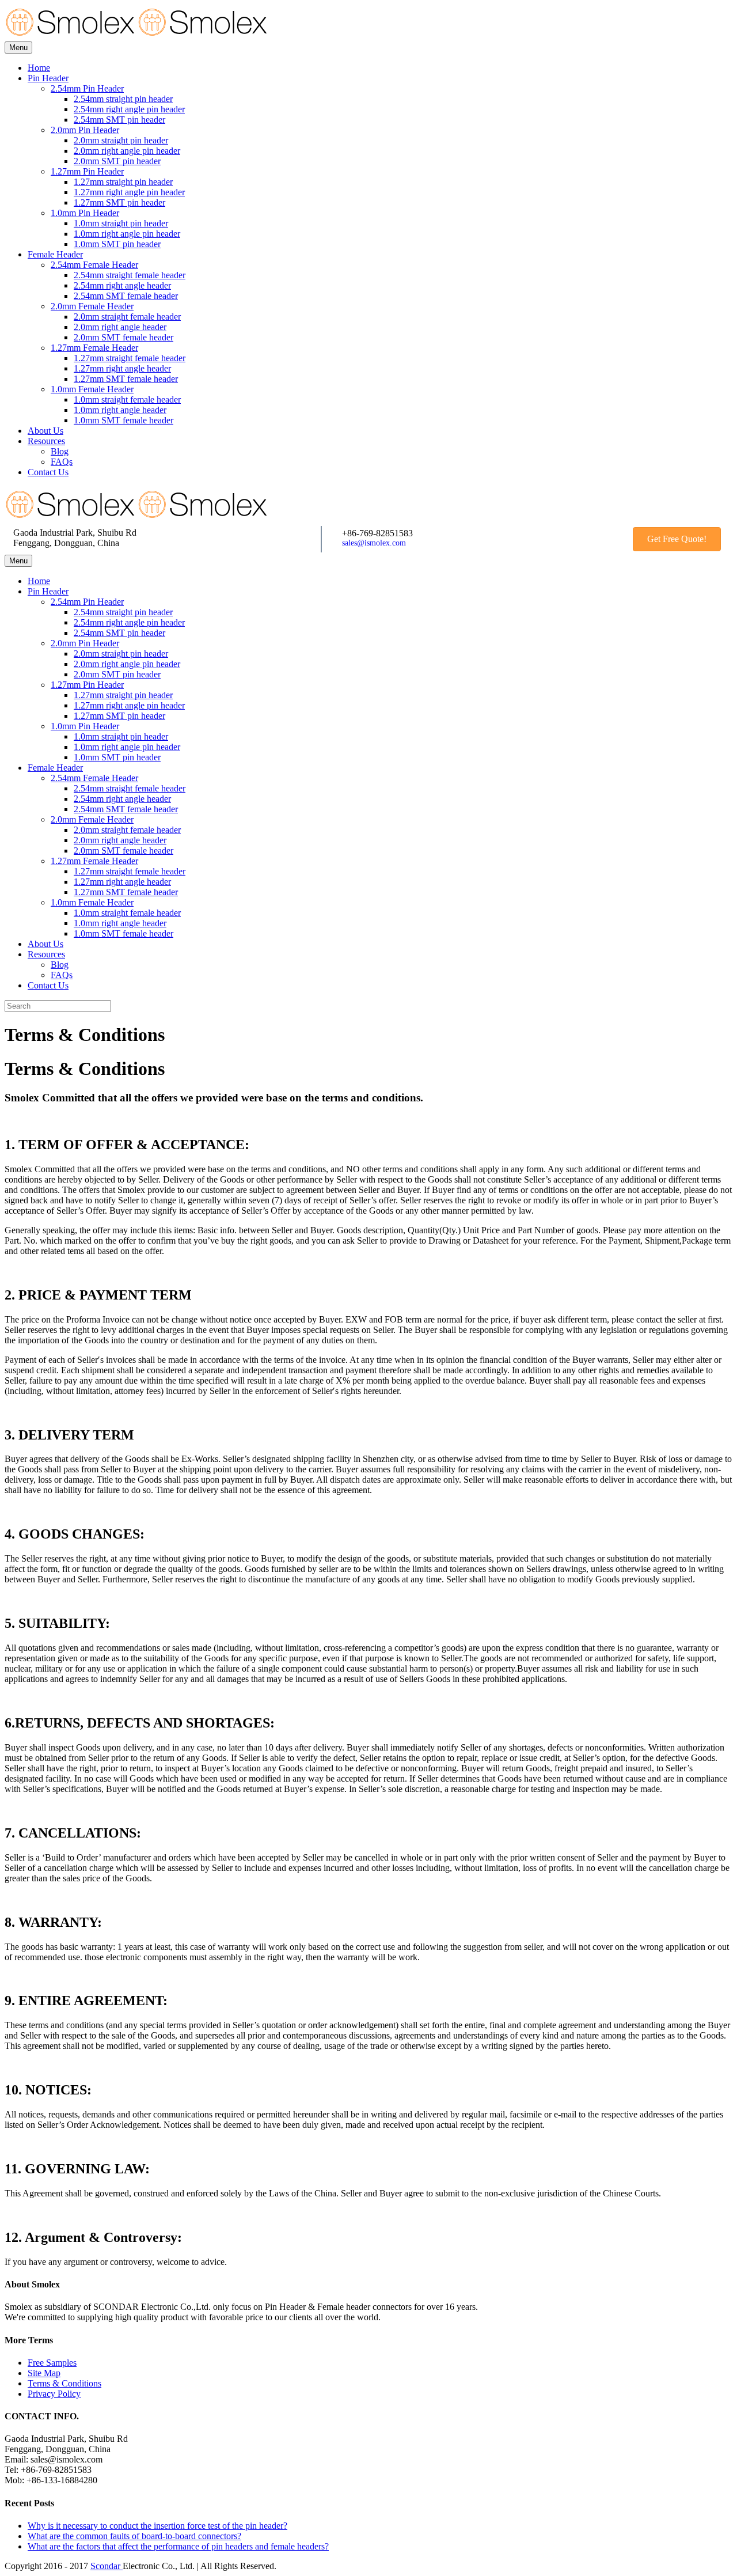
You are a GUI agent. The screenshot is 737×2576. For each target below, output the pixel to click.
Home (39, 68)
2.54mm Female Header (94, 265)
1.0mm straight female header (127, 399)
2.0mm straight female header (127, 317)
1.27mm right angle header (122, 368)
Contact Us (48, 472)
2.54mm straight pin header (123, 99)
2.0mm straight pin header (121, 140)
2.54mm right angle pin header (129, 109)
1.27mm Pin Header (87, 171)
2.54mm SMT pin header (119, 120)
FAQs (62, 462)
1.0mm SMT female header (124, 420)
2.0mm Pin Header (85, 130)
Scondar (107, 2566)
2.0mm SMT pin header (117, 161)
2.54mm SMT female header (126, 296)
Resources (46, 441)
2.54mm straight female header (130, 275)
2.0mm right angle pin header (127, 151)
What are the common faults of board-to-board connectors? (134, 2536)
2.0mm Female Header (92, 306)
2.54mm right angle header (122, 285)
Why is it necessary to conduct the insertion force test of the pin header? (157, 2526)
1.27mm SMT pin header (119, 202)
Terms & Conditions (64, 2383)
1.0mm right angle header (120, 410)
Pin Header (48, 78)
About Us (45, 431)
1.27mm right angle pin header (129, 192)
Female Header (55, 254)
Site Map (44, 2373)
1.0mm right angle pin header (127, 234)
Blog (60, 451)
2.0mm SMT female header (124, 337)
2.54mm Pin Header (87, 88)
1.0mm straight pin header (121, 223)
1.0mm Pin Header (85, 213)
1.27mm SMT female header (126, 379)
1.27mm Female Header (94, 348)
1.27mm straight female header (130, 358)
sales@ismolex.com (374, 543)
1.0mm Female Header (92, 389)
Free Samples (52, 2363)
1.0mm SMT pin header (117, 244)
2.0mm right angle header (120, 327)
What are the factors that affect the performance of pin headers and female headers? (178, 2546)
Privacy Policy (54, 2394)
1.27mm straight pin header (123, 182)
